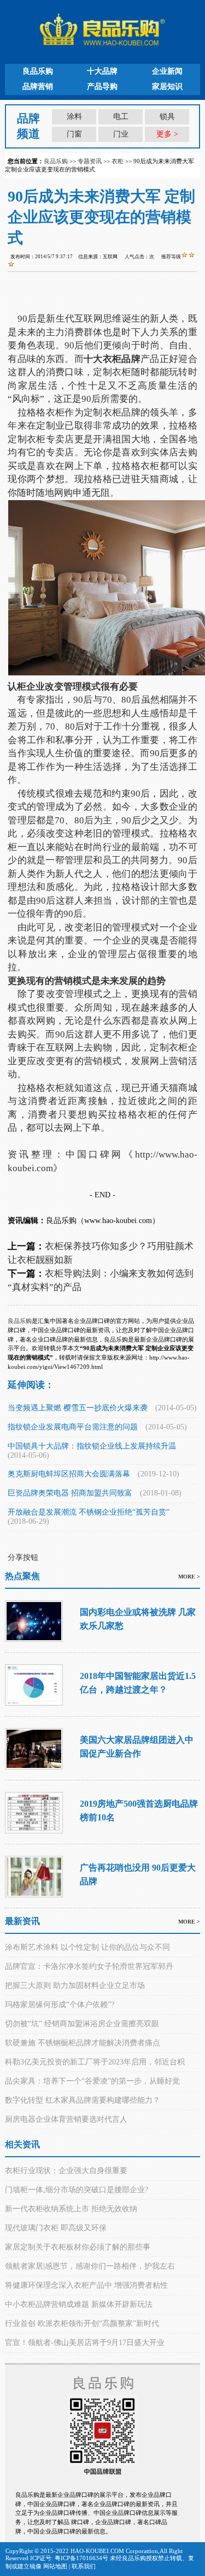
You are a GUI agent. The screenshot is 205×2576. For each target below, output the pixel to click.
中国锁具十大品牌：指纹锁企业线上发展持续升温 (92, 1446)
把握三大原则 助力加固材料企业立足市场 (75, 1986)
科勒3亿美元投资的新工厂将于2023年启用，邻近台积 (95, 2062)
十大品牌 (102, 71)
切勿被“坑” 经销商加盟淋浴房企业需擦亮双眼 (82, 2024)
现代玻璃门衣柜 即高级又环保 (56, 2228)
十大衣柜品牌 (112, 359)
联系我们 (84, 2566)
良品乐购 (38, 71)
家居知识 (167, 87)
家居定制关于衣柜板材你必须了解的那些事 (78, 2247)
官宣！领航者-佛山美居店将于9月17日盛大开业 (85, 2343)
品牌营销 (38, 87)
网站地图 (55, 2566)
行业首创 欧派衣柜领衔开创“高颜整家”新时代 (82, 2323)
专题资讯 (90, 161)
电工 (121, 117)
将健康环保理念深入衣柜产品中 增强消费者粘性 (86, 2285)
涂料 (74, 117)
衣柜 (118, 161)
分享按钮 (23, 1557)
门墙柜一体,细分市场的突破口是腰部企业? (77, 2190)
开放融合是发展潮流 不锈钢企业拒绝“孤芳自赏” (89, 1512)
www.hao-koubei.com (118, 1221)
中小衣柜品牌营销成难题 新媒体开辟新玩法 (79, 2304)
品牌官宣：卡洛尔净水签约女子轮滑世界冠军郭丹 (89, 1966)
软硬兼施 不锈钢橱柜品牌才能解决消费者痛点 (83, 2043)
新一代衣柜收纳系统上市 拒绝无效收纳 (71, 2209)
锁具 (167, 117)
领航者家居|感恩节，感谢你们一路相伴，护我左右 (90, 2266)
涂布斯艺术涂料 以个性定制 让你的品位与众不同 (87, 1947)
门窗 (74, 134)
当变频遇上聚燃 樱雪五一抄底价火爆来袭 (78, 1408)
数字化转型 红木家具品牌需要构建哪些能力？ (83, 2100)
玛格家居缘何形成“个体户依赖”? (60, 2005)
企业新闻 (167, 71)
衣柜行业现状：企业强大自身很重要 (66, 2171)
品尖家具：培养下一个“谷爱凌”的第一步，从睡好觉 (92, 2081)
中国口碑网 (95, 1155)
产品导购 (102, 87)
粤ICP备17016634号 (81, 2558)
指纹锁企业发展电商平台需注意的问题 (73, 1427)
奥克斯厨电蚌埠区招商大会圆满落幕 (69, 1474)
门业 (121, 134)
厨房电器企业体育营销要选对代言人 (66, 2119)
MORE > (189, 1577)
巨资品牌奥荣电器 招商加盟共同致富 (70, 1493)
